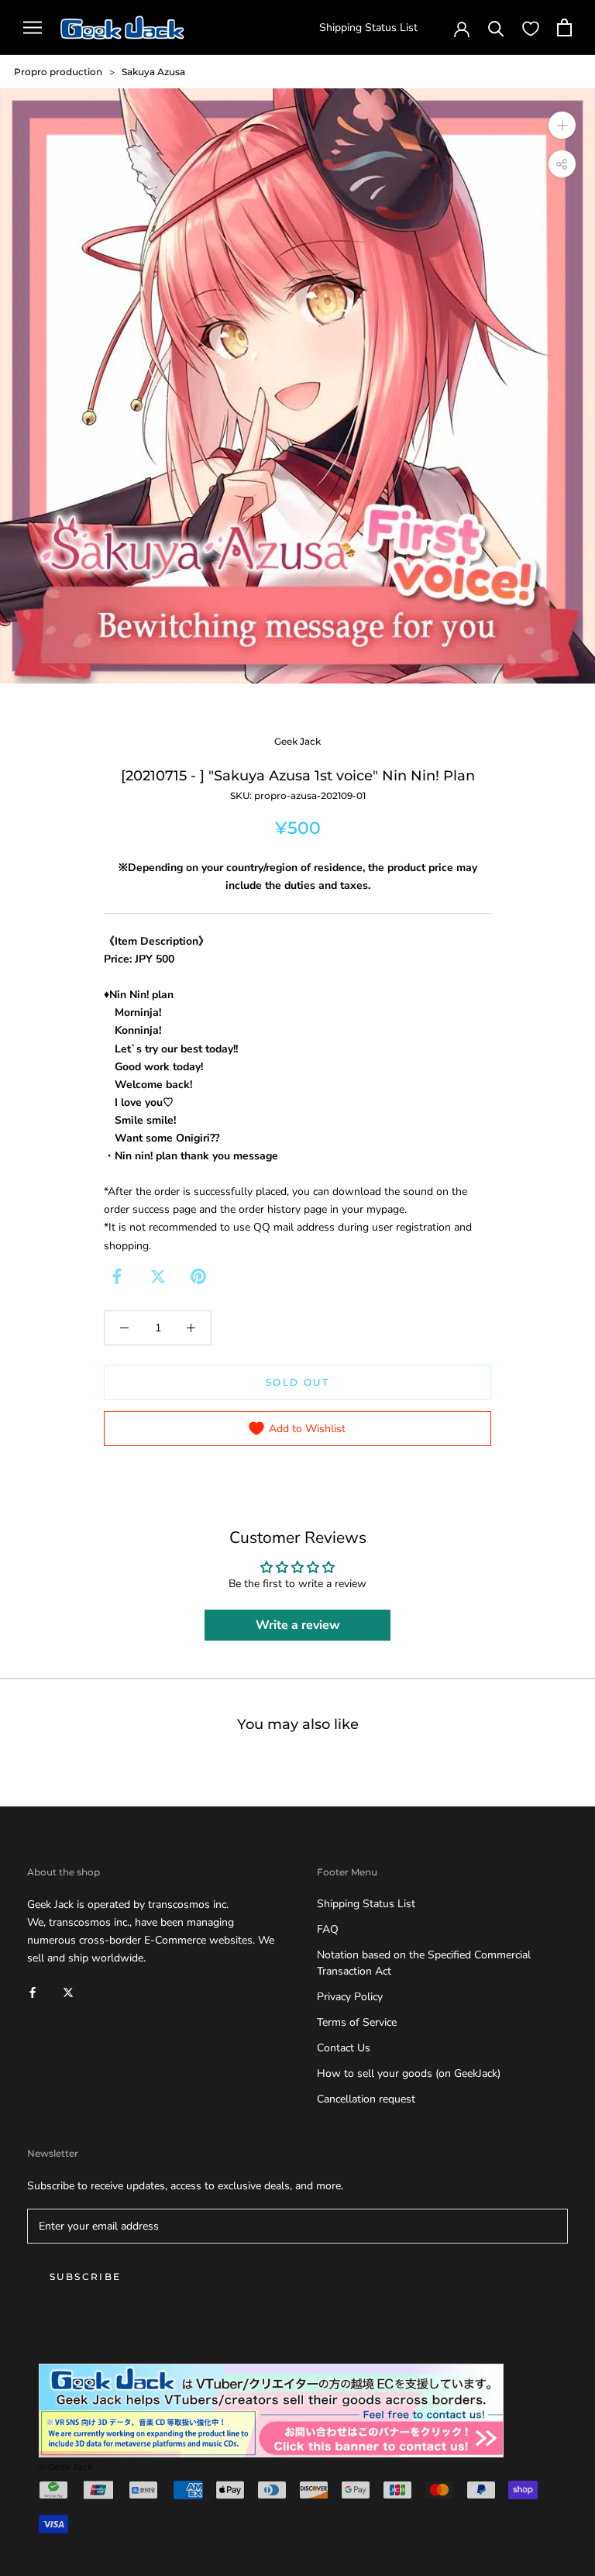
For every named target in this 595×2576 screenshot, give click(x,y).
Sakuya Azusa (153, 72)
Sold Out (297, 1382)
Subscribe (86, 2276)
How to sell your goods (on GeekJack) (409, 2073)
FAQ (328, 1929)
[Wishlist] (531, 28)
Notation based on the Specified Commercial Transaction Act (424, 1963)
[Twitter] (158, 1276)
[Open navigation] (33, 28)
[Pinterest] (198, 1276)
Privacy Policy (350, 1997)
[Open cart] (564, 28)
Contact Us (344, 2048)
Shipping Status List (368, 28)
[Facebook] (117, 1276)
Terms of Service (357, 2022)
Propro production (58, 72)
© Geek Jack (66, 2467)
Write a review (298, 1625)
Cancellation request (366, 2099)
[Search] (496, 28)
